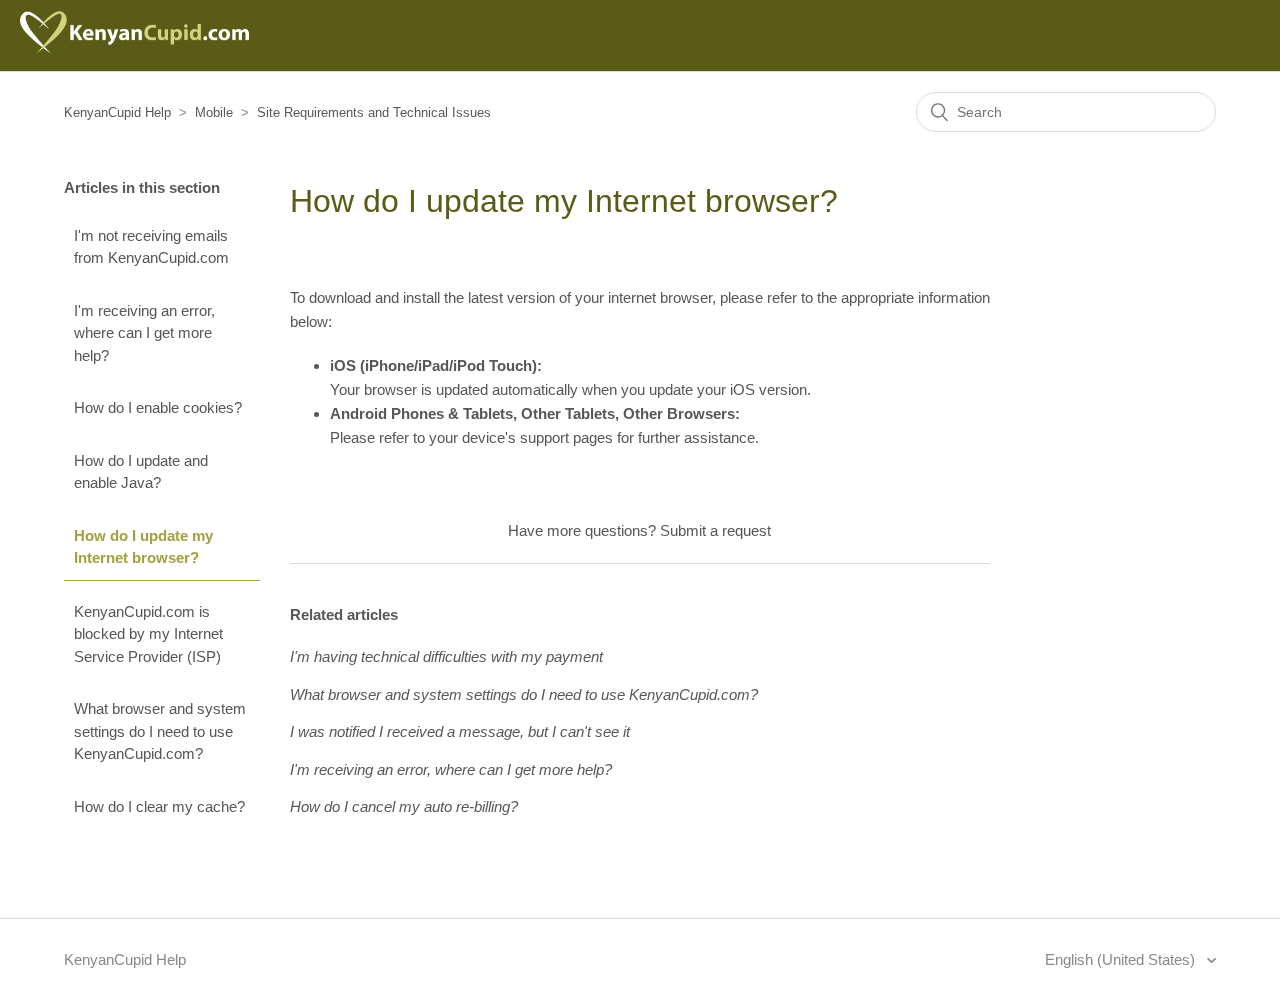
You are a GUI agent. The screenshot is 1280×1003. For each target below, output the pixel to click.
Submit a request (715, 530)
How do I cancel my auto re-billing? (404, 806)
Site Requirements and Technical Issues (374, 112)
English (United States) (1122, 959)
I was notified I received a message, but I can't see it (460, 731)
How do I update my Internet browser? (143, 547)
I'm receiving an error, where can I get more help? (144, 333)
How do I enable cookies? (158, 407)
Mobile (214, 112)
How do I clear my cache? (159, 806)
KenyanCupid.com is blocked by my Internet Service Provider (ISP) (148, 634)
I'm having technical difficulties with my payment (446, 656)
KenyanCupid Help (117, 112)
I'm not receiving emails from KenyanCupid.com (151, 247)
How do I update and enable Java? (141, 472)
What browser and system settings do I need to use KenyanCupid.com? (160, 731)
